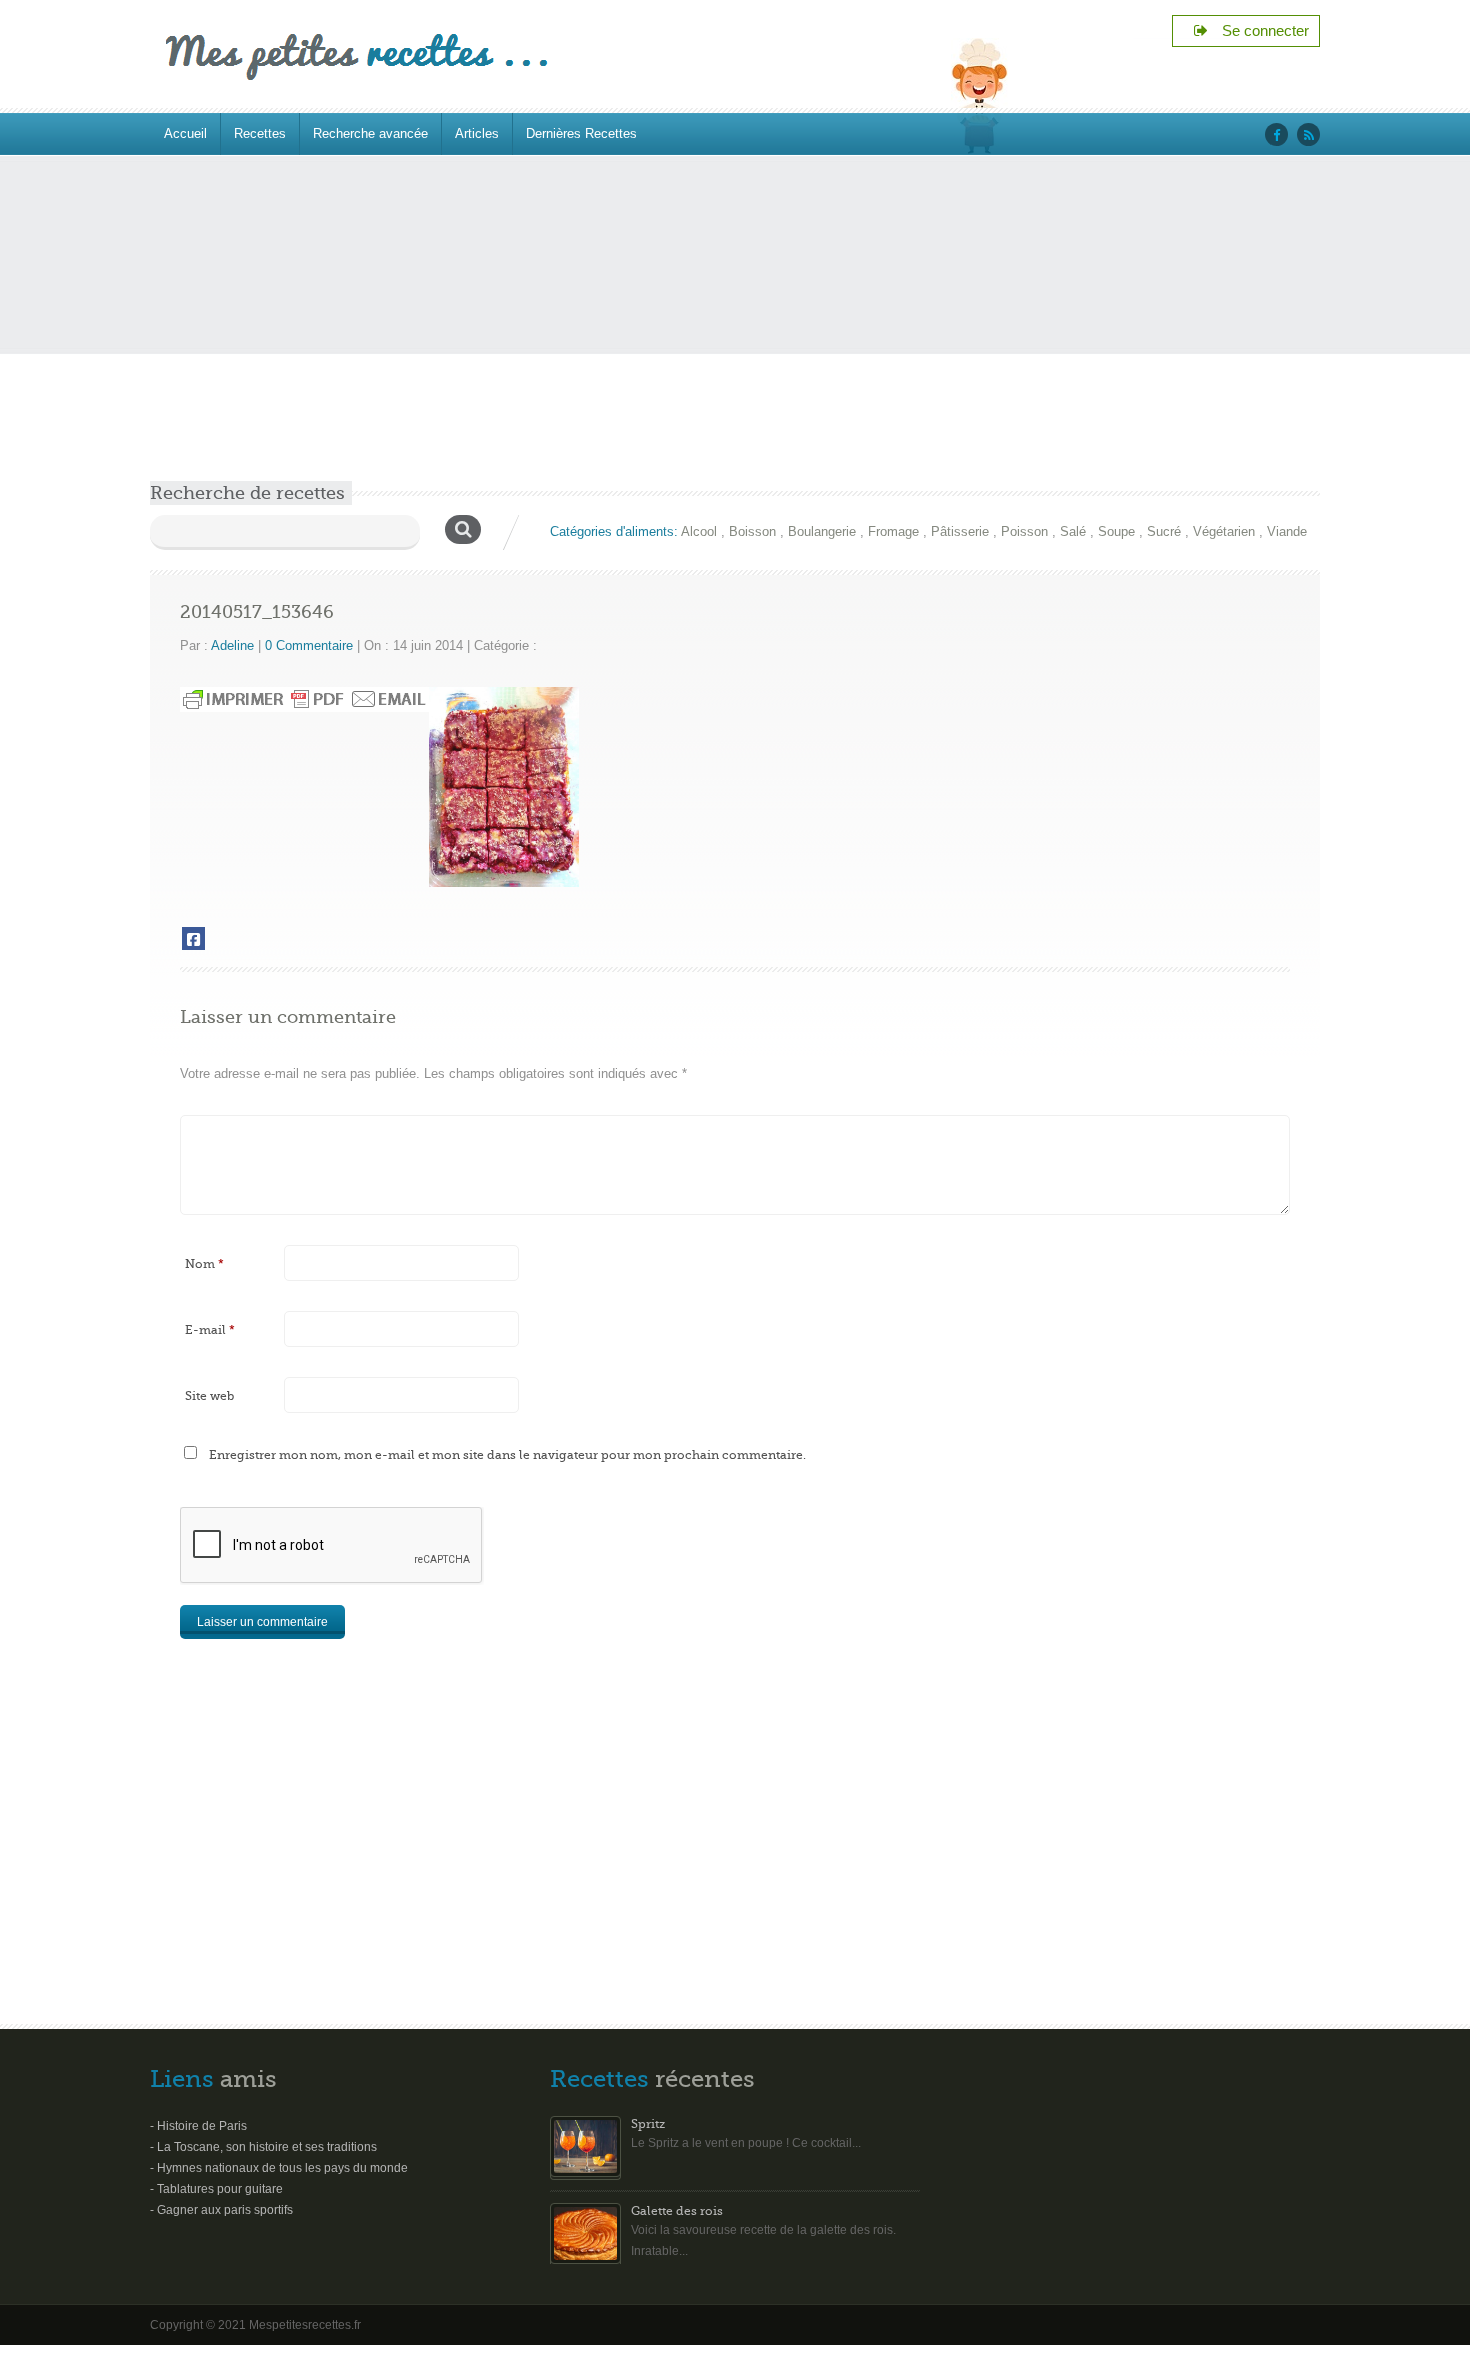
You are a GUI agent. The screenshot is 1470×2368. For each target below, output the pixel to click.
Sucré (1164, 531)
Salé (1073, 531)
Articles (477, 133)
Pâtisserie (960, 531)
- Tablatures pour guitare (216, 2189)
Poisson (1024, 531)
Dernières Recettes (581, 133)
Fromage (893, 531)
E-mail (210, 1330)
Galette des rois (677, 2211)
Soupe (1116, 531)
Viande (1287, 531)
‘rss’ (1308, 134)
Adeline (232, 645)
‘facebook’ (1276, 134)
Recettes (260, 133)
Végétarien (1224, 531)
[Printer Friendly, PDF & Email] (304, 699)
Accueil (185, 133)
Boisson (752, 531)
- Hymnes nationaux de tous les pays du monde (279, 2168)
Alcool (699, 531)
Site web (209, 1396)
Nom (204, 1264)
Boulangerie (822, 531)
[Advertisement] (735, 331)
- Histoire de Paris (198, 2126)
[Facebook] (193, 938)
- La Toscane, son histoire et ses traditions (263, 2147)
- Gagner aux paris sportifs (221, 2210)
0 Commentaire (309, 645)
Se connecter (1259, 30)
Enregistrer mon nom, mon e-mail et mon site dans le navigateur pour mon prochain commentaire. (507, 1455)
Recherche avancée (370, 133)
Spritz (648, 2124)
